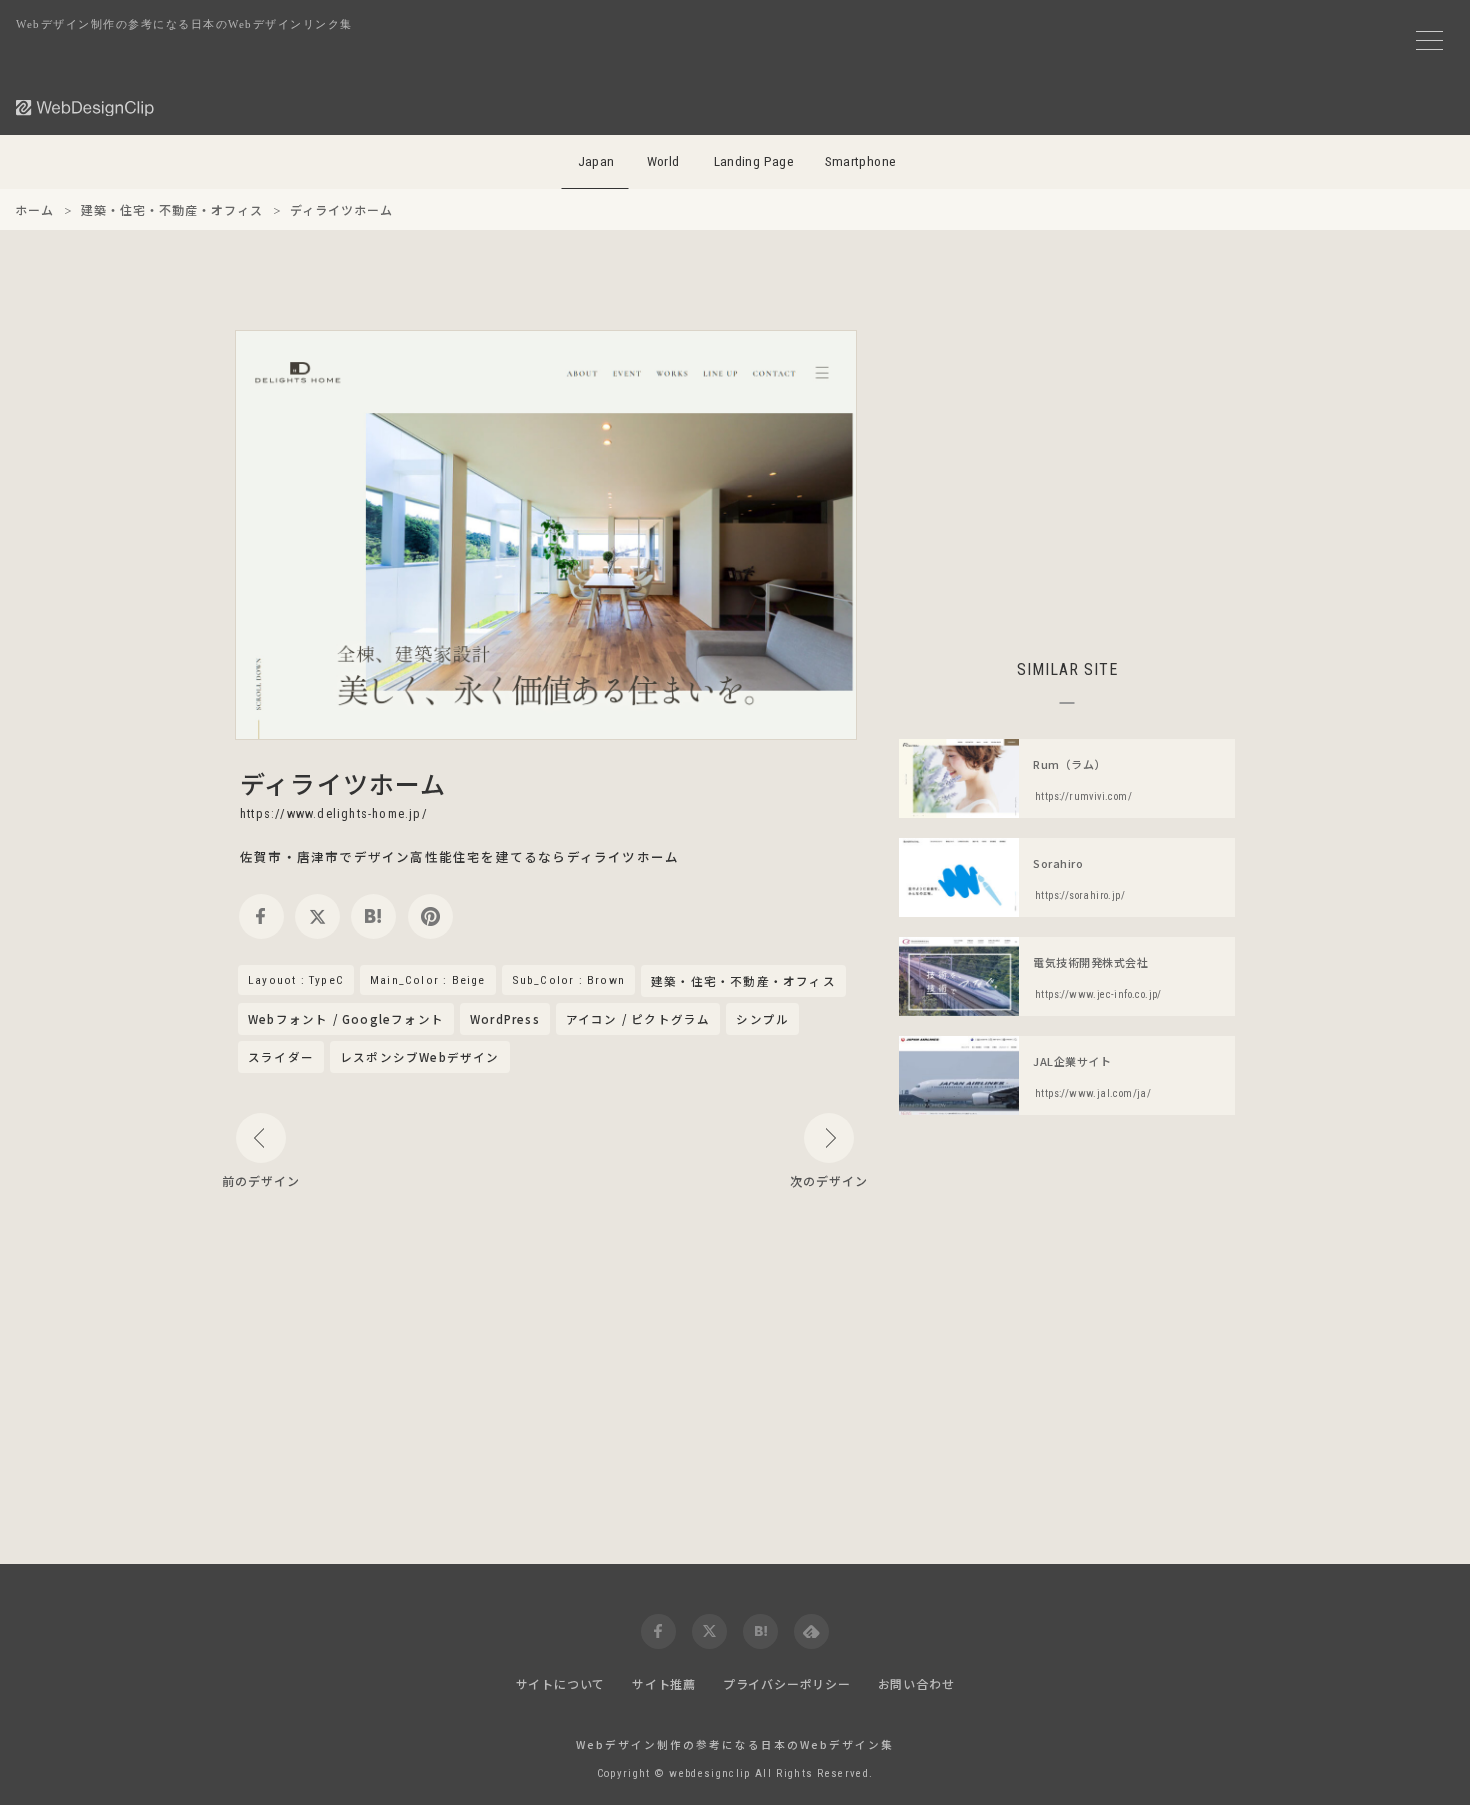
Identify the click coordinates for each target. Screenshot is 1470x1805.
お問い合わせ (916, 1683)
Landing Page (754, 161)
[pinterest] (430, 916)
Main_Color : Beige (428, 980)
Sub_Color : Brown (568, 980)
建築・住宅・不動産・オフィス (743, 982)
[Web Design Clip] (86, 107)
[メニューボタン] (1429, 40)
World (663, 161)
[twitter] (317, 916)
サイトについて (561, 1683)
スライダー (281, 1057)
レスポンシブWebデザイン (420, 1057)
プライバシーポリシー (787, 1683)
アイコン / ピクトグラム (638, 1019)
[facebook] (261, 916)
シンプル (762, 1019)
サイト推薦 (664, 1683)
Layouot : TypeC (296, 980)
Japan (596, 161)
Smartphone (861, 161)
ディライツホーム (343, 783)
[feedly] (811, 1631)
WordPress (505, 1019)
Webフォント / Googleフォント (346, 1019)
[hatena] (373, 916)
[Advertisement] (1067, 470)
